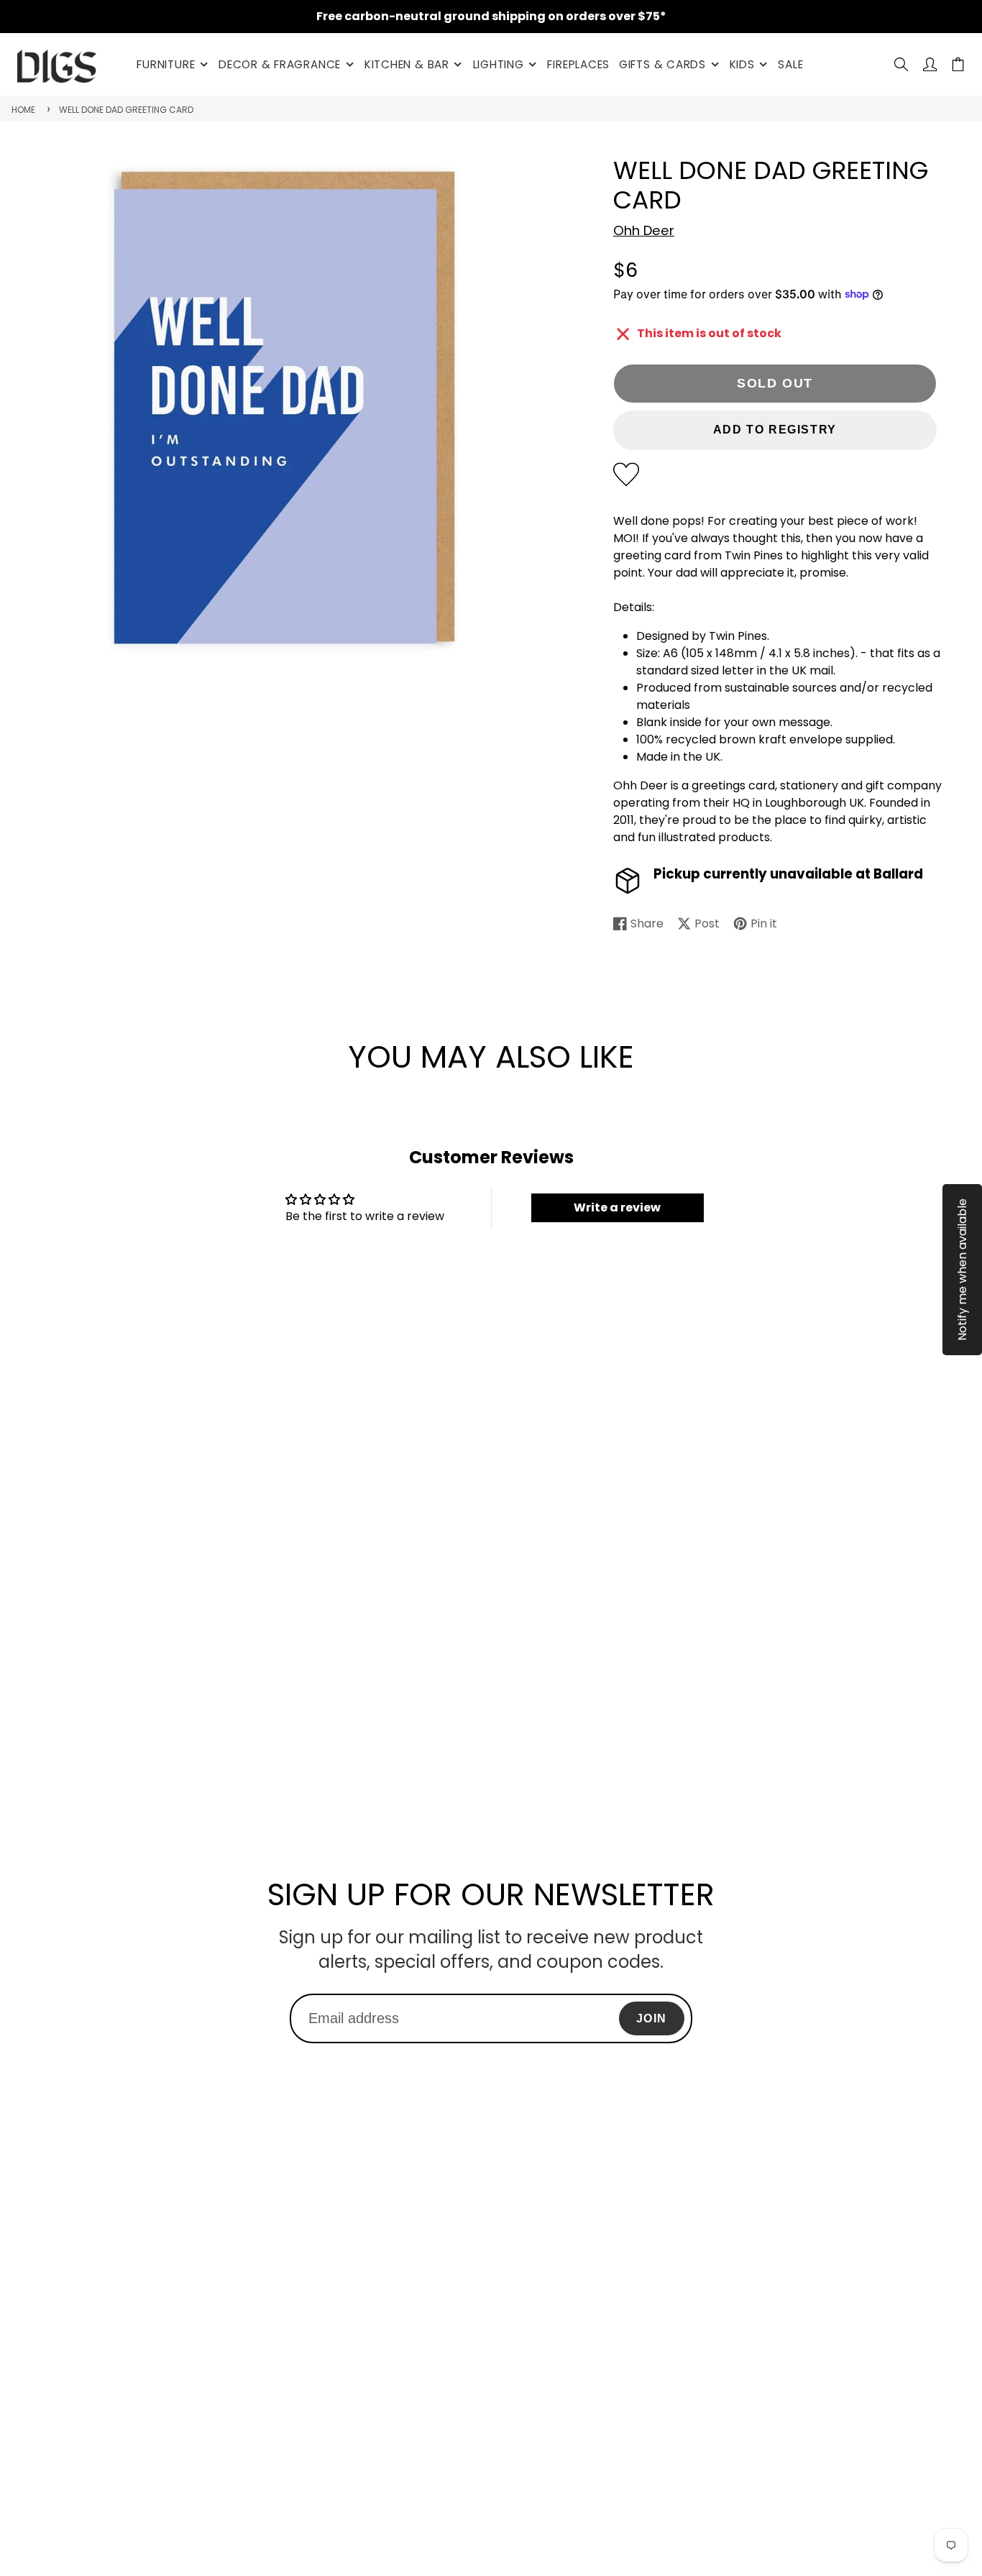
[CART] (958, 64)
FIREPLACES (578, 64)
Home (23, 110)
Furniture (166, 64)
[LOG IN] (930, 64)
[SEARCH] (901, 64)
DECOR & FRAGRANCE (280, 64)
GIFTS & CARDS (662, 64)
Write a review (617, 1207)
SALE (790, 64)
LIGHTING (499, 64)
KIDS (742, 64)
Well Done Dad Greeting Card (126, 110)
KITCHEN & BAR (407, 64)
